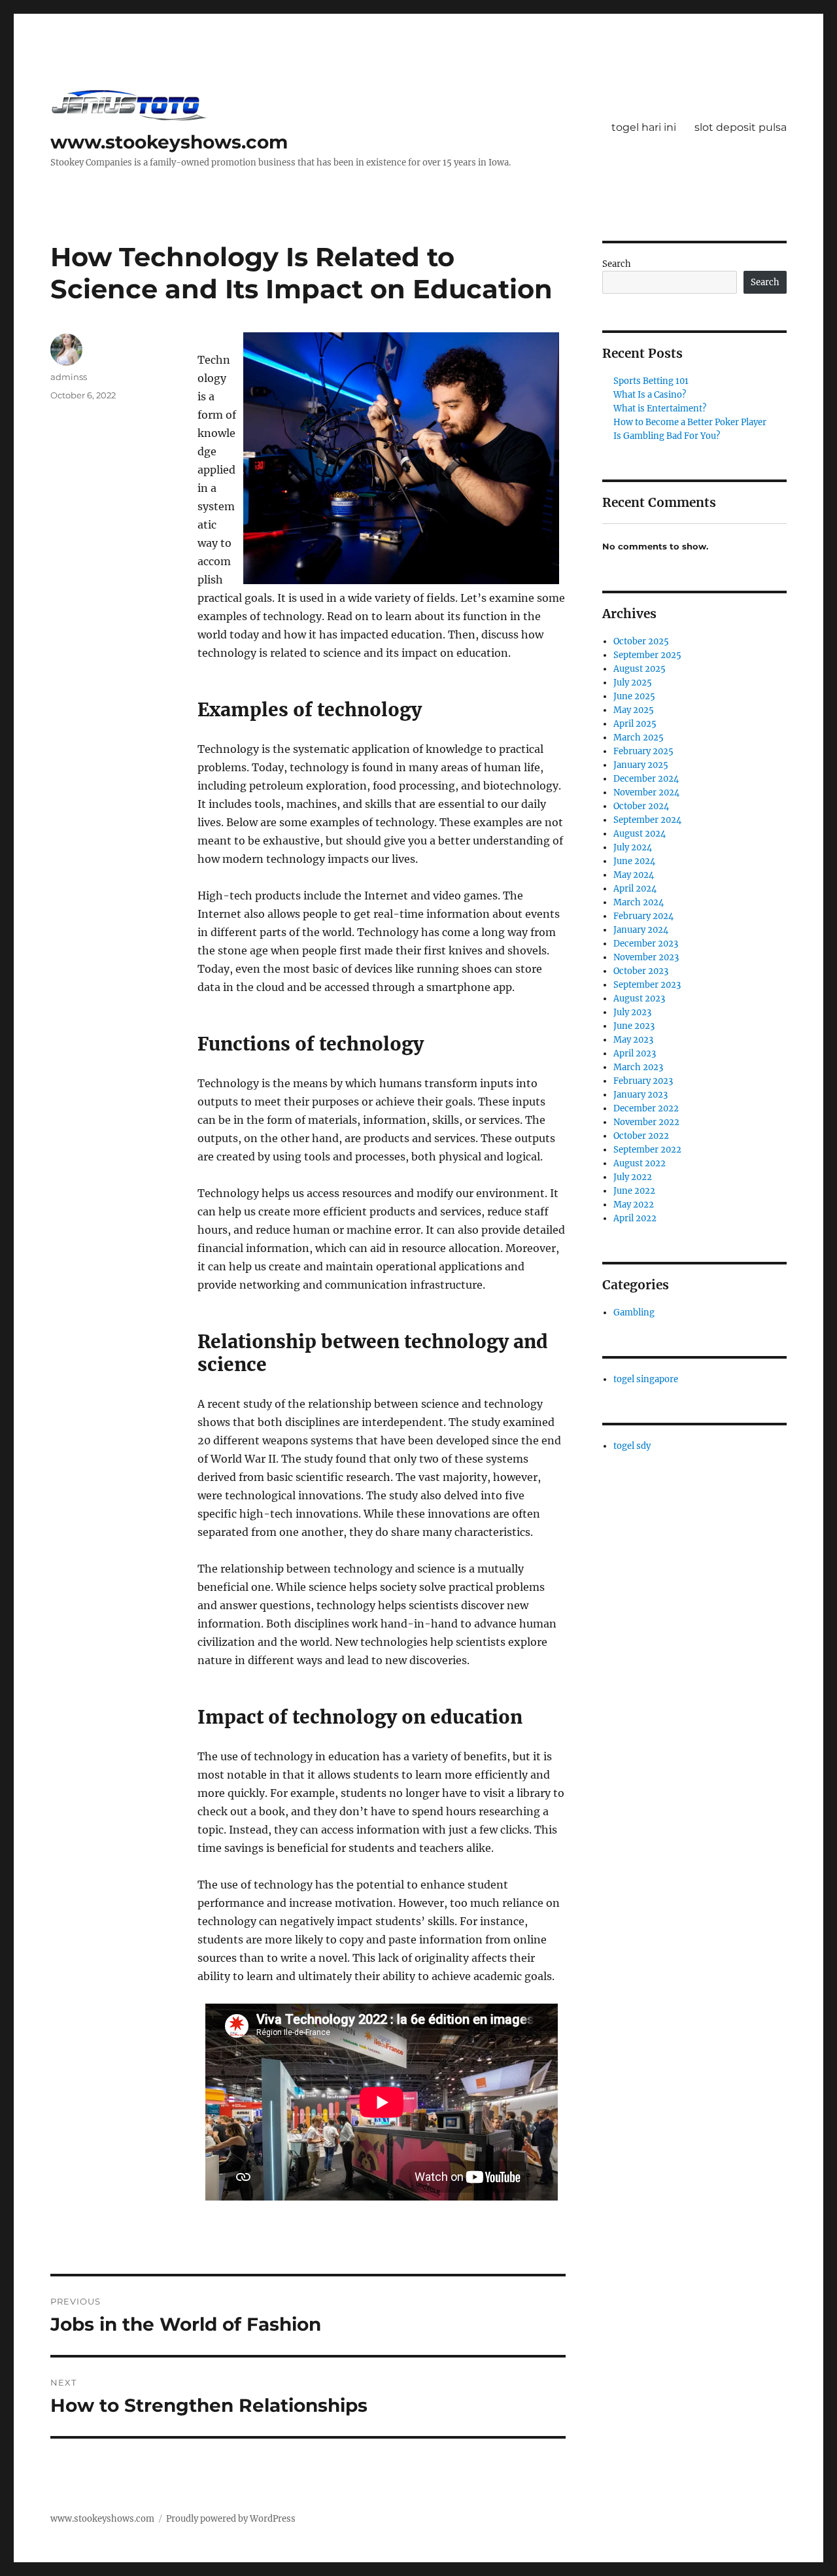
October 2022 (641, 1136)
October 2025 (641, 641)
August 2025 (640, 669)
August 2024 (640, 834)
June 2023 (634, 1026)
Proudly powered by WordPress (231, 2519)
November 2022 (646, 1122)
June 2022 (634, 1191)
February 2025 (643, 751)
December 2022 (646, 1108)
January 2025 (641, 765)
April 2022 (635, 1218)
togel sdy (632, 1446)
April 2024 (635, 889)
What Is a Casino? (650, 395)
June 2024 (634, 861)
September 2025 (647, 655)
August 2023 (639, 999)
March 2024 (639, 902)
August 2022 (640, 1163)
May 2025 (634, 710)
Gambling (634, 1313)
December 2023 (646, 944)
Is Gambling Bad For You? (667, 436)
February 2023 (643, 1081)
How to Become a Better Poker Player (690, 422)
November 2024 (646, 792)
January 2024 (641, 930)
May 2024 (634, 875)
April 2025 (635, 724)
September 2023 (647, 985)
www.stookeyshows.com (169, 142)
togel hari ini (644, 127)
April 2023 (635, 1053)
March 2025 (639, 738)
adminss (69, 377)
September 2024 (647, 820)
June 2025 (634, 696)
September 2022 (647, 1150)
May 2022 (634, 1205)
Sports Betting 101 (651, 381)
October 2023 (641, 971)
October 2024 (641, 806)
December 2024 (646, 779)
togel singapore (646, 1379)
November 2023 (646, 957)
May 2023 (633, 1040)
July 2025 (633, 683)
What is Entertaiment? (660, 409)
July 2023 (632, 1012)
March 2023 (638, 1067)
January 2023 (641, 1095)
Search (617, 264)
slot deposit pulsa (741, 127)
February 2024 (643, 916)
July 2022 (633, 1177)
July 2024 (633, 847)
